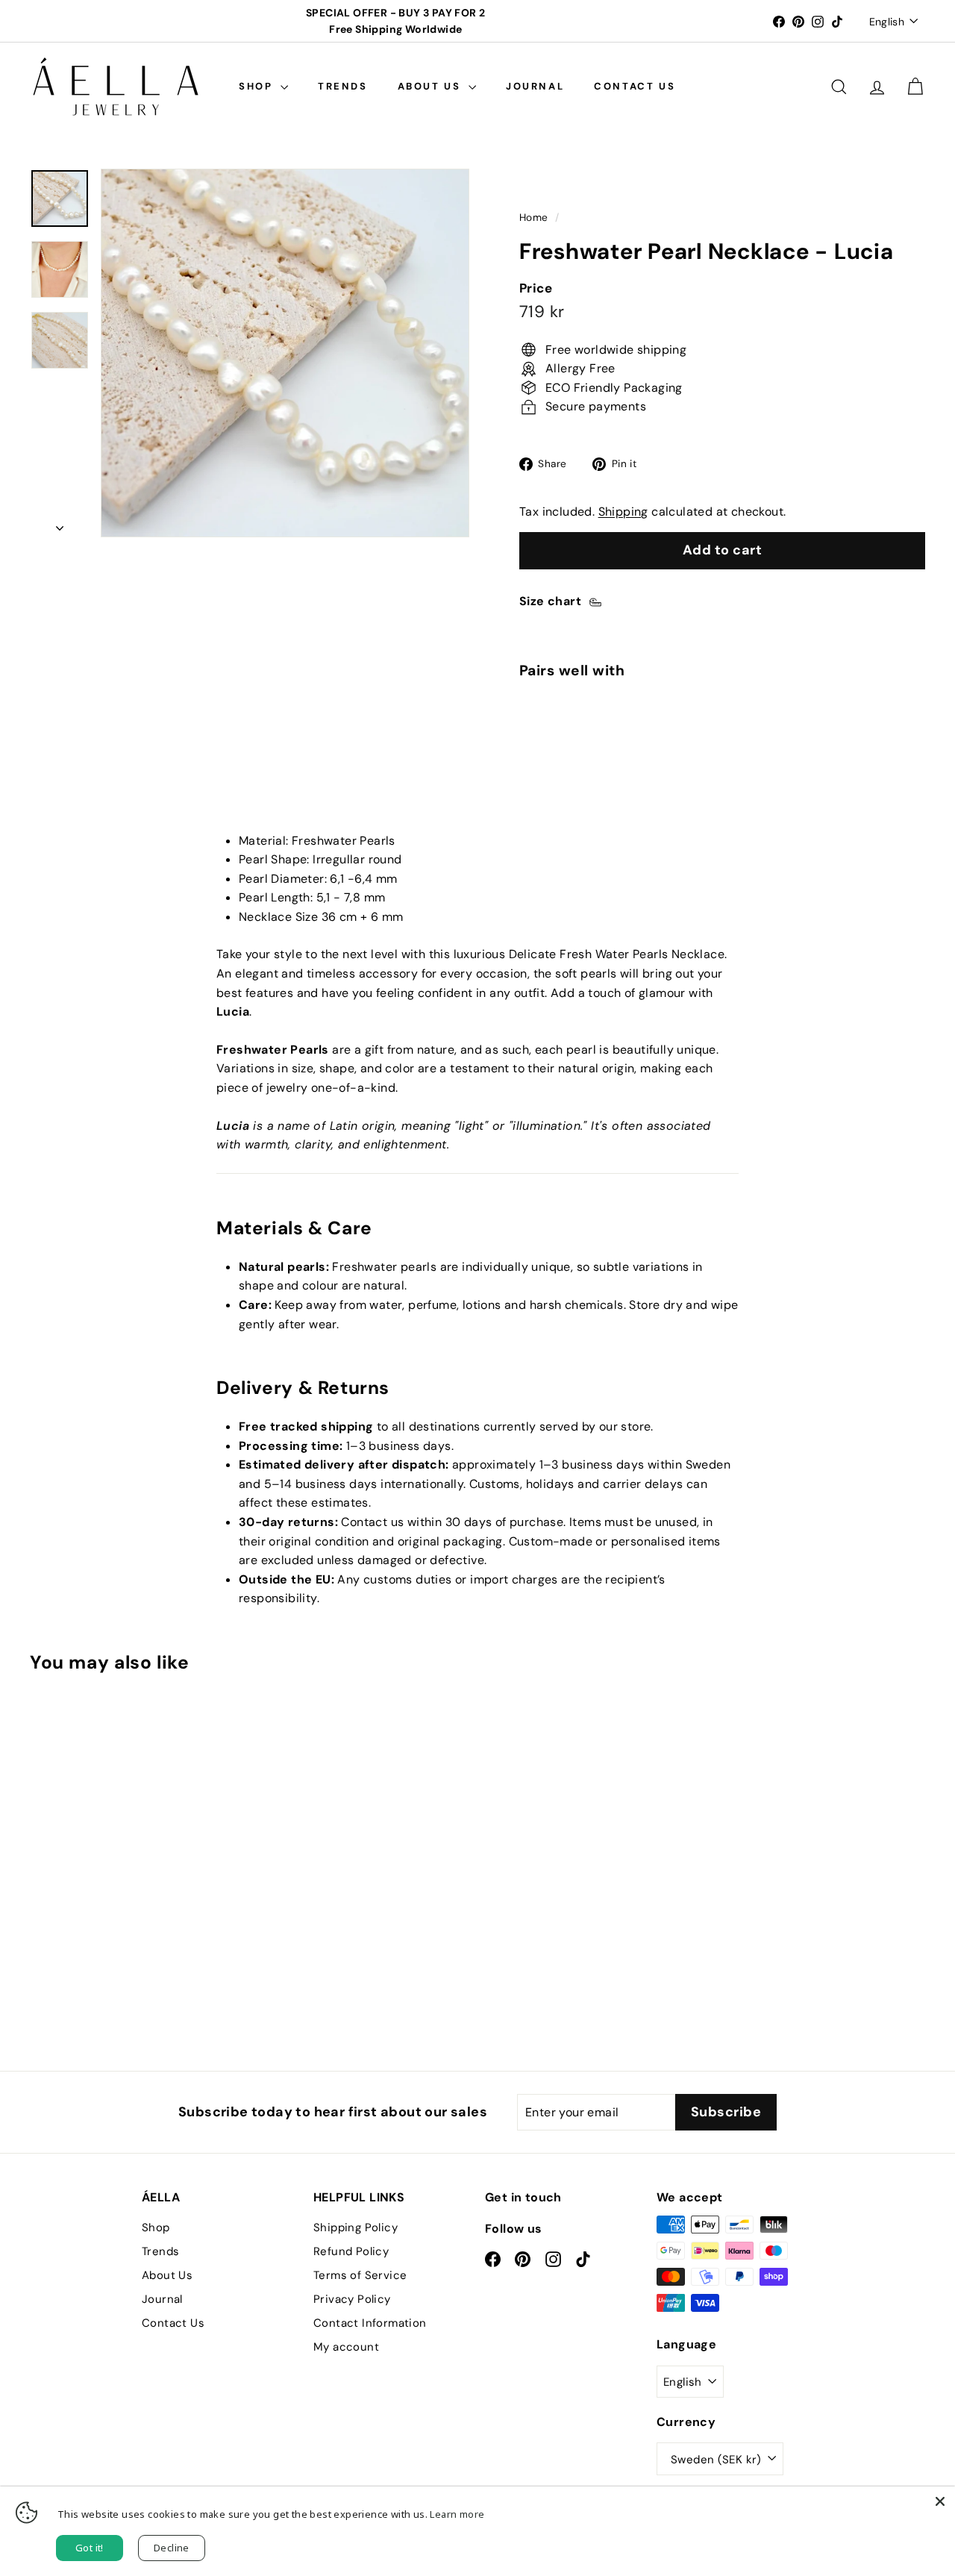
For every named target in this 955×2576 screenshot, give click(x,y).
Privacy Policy (352, 2299)
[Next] (60, 524)
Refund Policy (351, 2251)
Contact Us (635, 86)
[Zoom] (285, 353)
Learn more (457, 2514)
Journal (535, 86)
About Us (431, 86)
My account (346, 2347)
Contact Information (370, 2323)
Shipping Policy (356, 2228)
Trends (343, 86)
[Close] (940, 2501)
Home (534, 218)
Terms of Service (360, 2275)
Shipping (623, 512)
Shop (258, 86)
